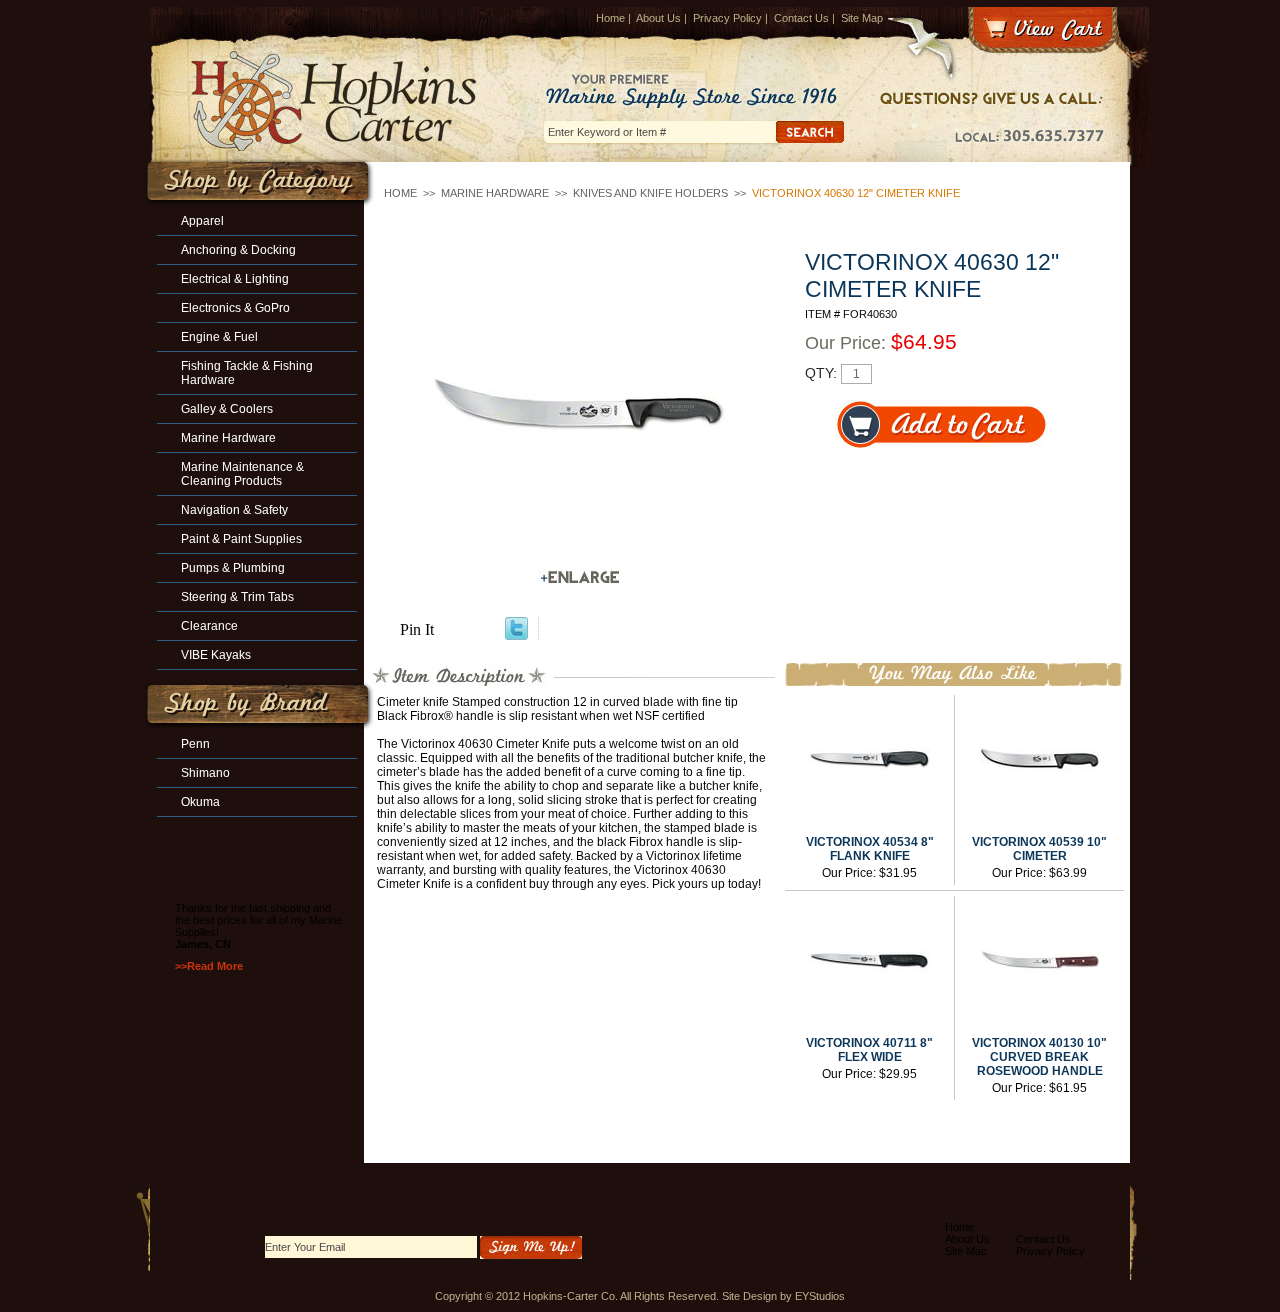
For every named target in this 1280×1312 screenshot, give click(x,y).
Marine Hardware (495, 193)
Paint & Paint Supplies (241, 539)
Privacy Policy (727, 18)
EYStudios (820, 1296)
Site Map (862, 18)
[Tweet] (516, 634)
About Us (658, 18)
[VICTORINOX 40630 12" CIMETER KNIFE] (580, 412)
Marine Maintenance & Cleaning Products (242, 474)
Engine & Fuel (219, 337)
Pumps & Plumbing (233, 568)
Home (610, 18)
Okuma (200, 802)
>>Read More (209, 966)
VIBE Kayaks (216, 655)
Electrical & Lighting (235, 279)
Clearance (209, 626)
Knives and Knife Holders (650, 193)
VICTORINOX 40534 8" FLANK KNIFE (870, 849)
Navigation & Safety (234, 510)
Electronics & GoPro (235, 308)
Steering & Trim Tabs (237, 597)
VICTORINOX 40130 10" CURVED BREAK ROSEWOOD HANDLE (1039, 1057)
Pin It (417, 629)
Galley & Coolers (227, 409)
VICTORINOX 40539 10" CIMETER (1039, 849)
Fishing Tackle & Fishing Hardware (247, 373)
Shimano (205, 773)
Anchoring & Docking (238, 250)
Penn (195, 744)
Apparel (202, 221)
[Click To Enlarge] (580, 577)
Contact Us (801, 18)
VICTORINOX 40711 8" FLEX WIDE (869, 1050)
